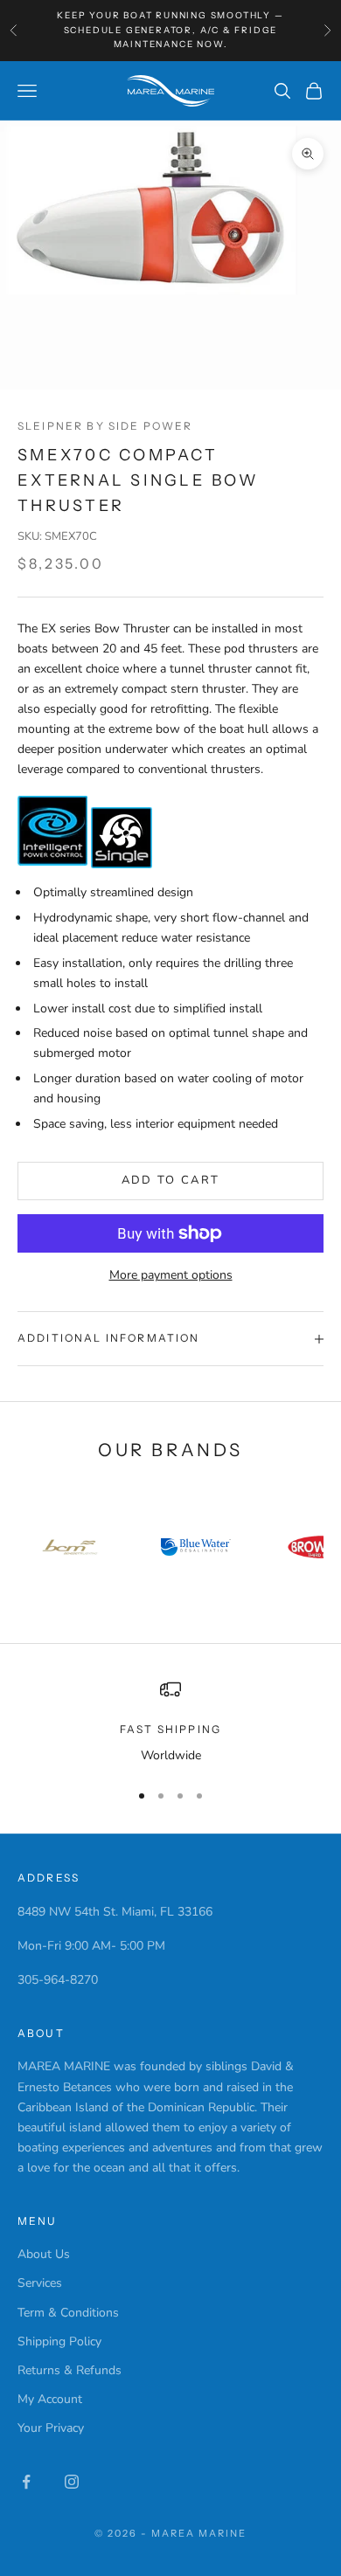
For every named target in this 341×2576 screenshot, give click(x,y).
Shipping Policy (59, 2341)
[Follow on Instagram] (72, 2482)
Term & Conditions (68, 2313)
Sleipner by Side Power (105, 426)
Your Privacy (51, 2428)
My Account (50, 2399)
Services (40, 2283)
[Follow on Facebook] (26, 2482)
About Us (44, 2254)
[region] (170, 1722)
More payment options (171, 1275)
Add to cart (171, 1180)
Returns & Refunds (70, 2370)
